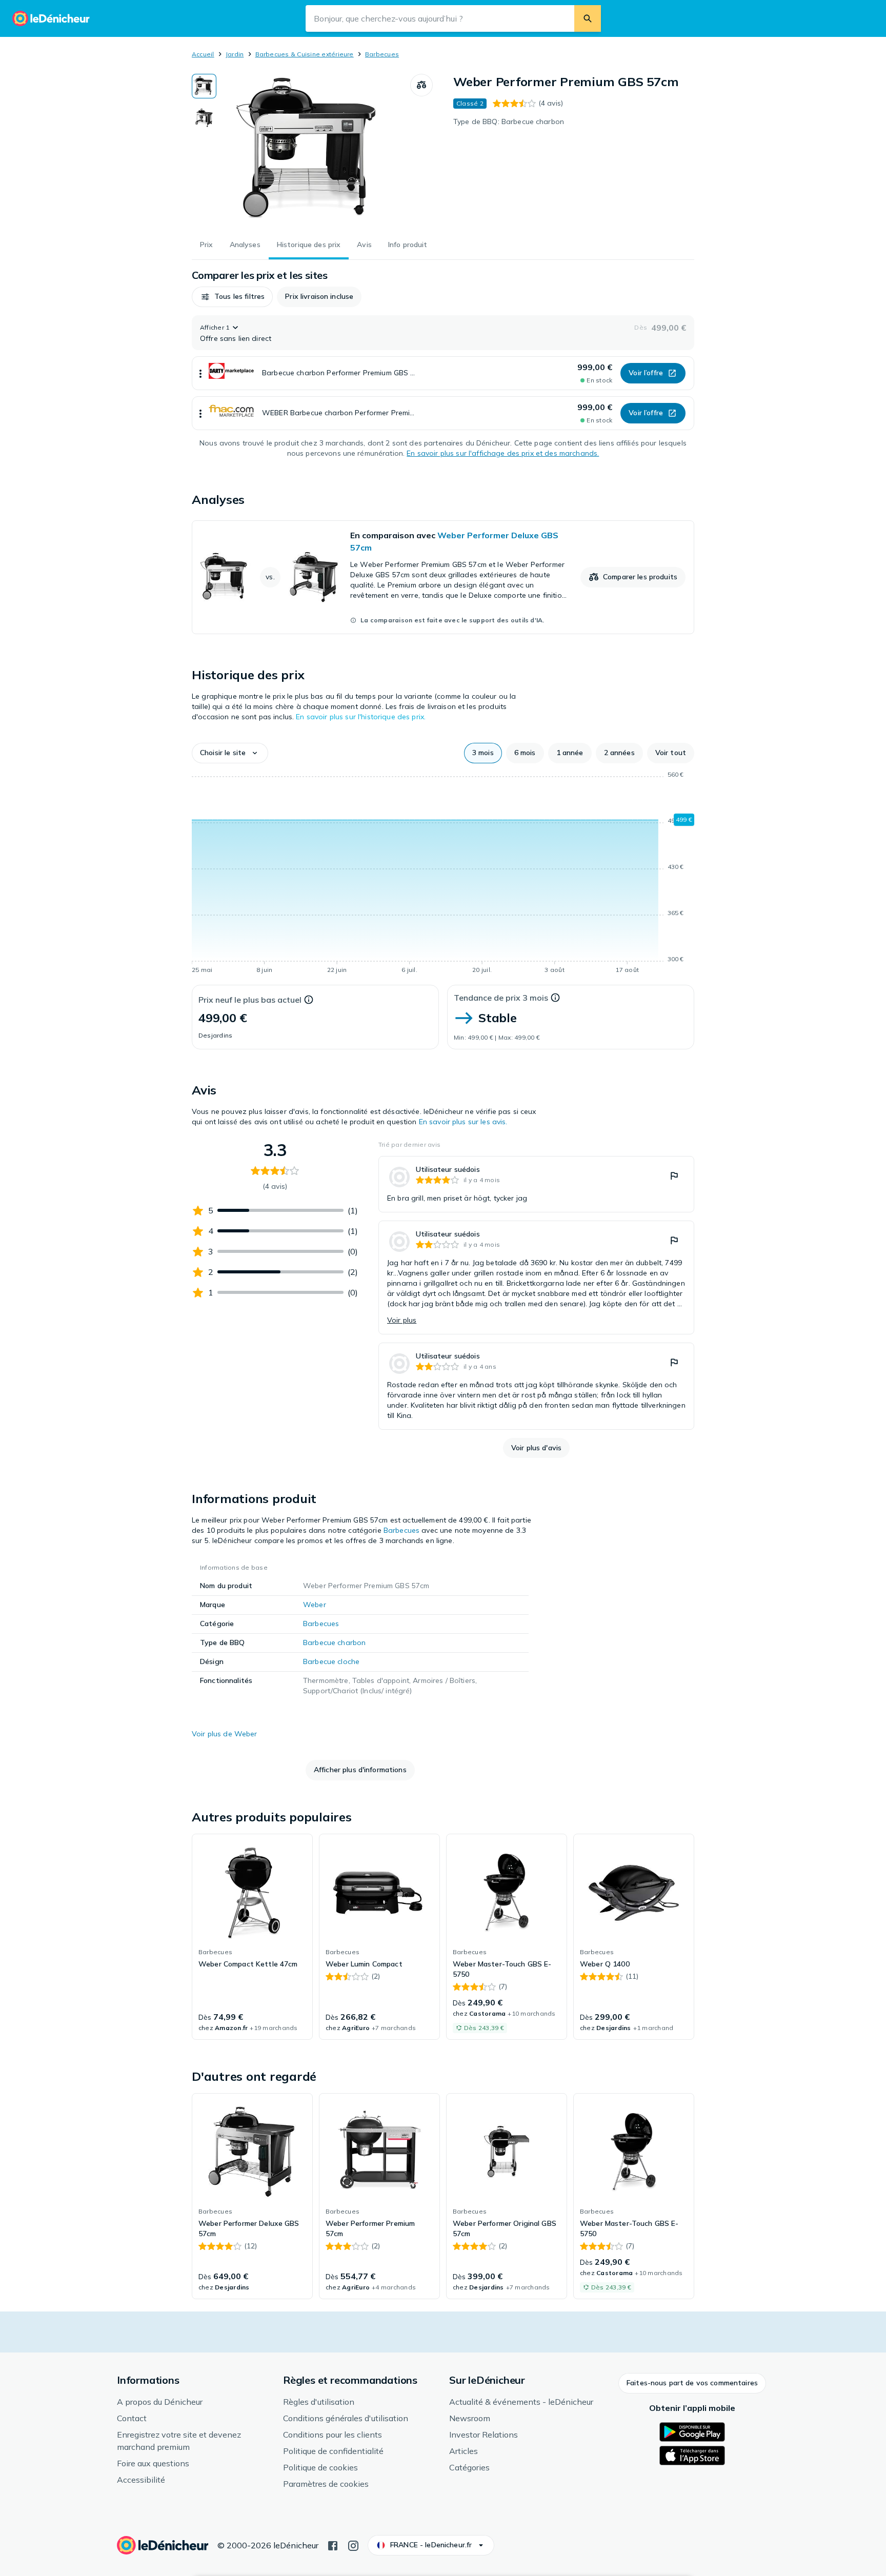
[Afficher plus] (200, 373)
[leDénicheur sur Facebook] (333, 2545)
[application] (443, 874)
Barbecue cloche (331, 1661)
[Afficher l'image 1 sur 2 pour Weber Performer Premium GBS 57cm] (204, 86)
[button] (232, 297)
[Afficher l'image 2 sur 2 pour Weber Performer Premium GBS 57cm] (204, 118)
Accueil (203, 54)
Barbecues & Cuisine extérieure (305, 54)
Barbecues (382, 54)
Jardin (235, 54)
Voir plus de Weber (225, 1734)
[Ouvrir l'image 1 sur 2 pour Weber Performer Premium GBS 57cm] (313, 151)
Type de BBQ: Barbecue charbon (509, 121)
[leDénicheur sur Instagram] (353, 2545)
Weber (315, 1605)
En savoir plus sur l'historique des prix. (361, 717)
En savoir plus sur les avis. (463, 1122)
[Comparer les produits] (421, 85)
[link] (443, 577)
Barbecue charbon (334, 1642)
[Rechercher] (588, 18)
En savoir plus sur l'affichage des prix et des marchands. (503, 453)
